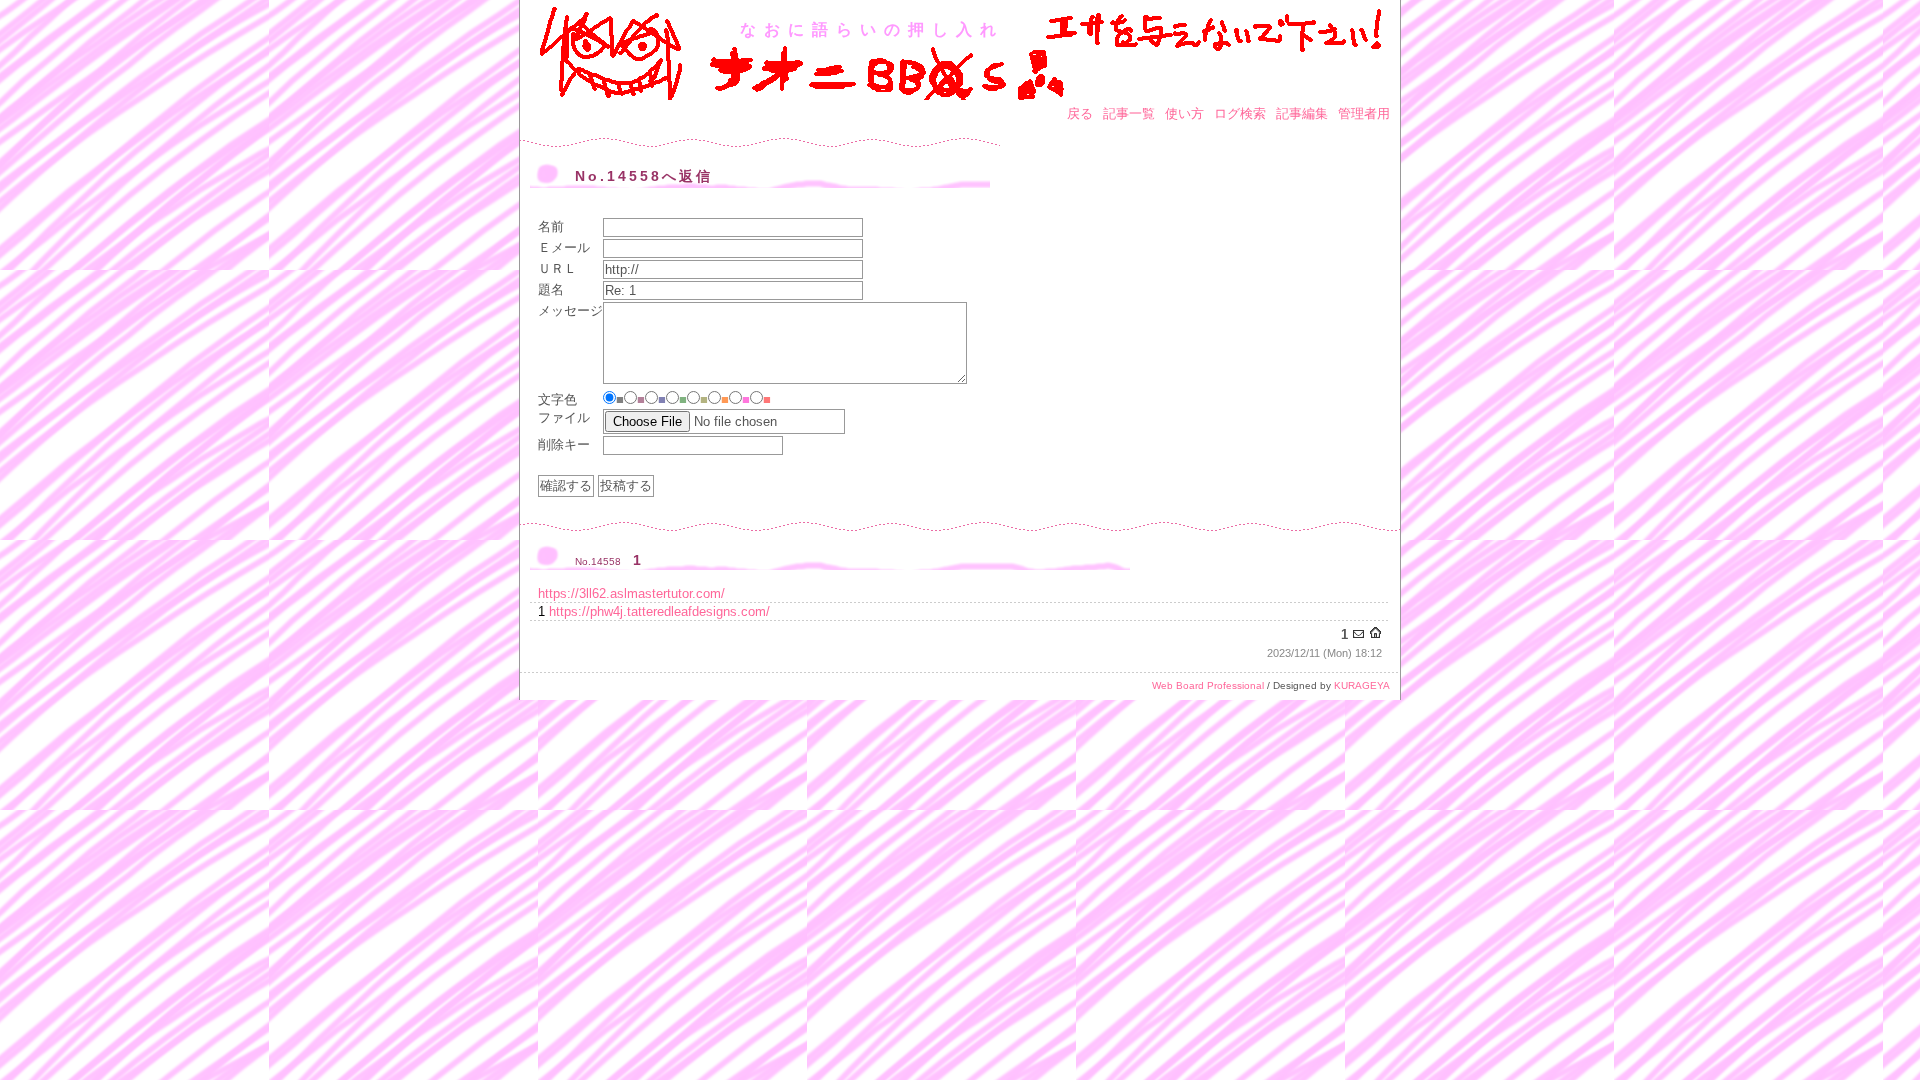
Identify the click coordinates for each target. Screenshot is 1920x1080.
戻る (1080, 113)
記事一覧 (1129, 113)
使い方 (1184, 113)
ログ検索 (1240, 113)
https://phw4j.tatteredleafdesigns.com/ (659, 611)
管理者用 (1364, 113)
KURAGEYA (1362, 685)
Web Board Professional (1208, 685)
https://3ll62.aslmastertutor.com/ (631, 593)
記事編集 (1302, 113)
